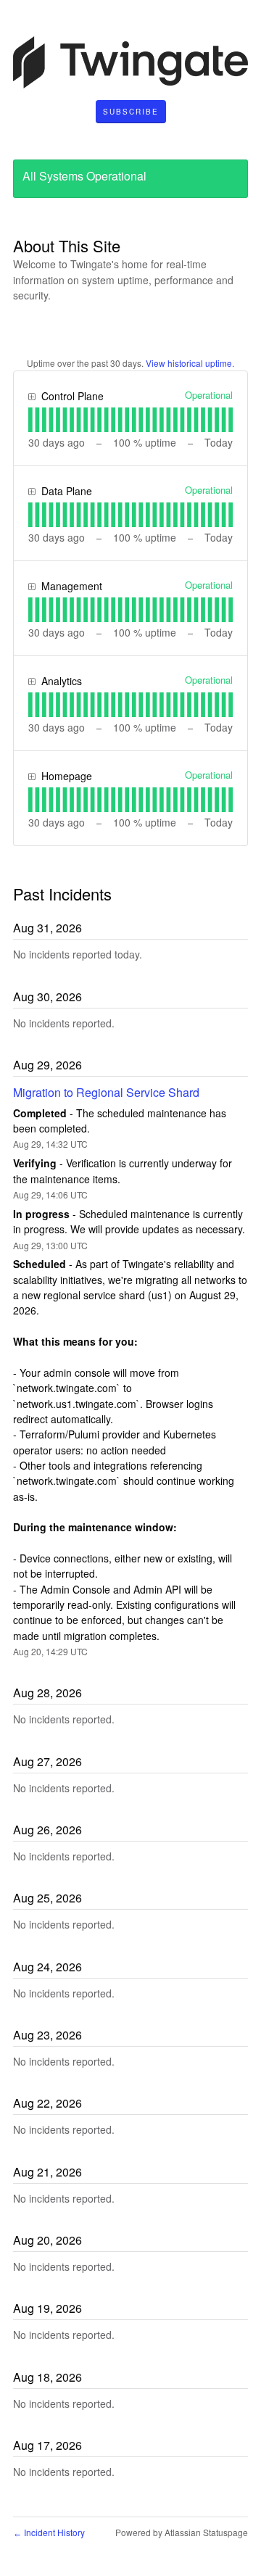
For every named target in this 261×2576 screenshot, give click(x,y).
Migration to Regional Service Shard (106, 1092)
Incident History (49, 2532)
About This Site (67, 245)
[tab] (30, 420)
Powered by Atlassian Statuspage (182, 2532)
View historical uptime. (190, 363)
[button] (131, 112)
